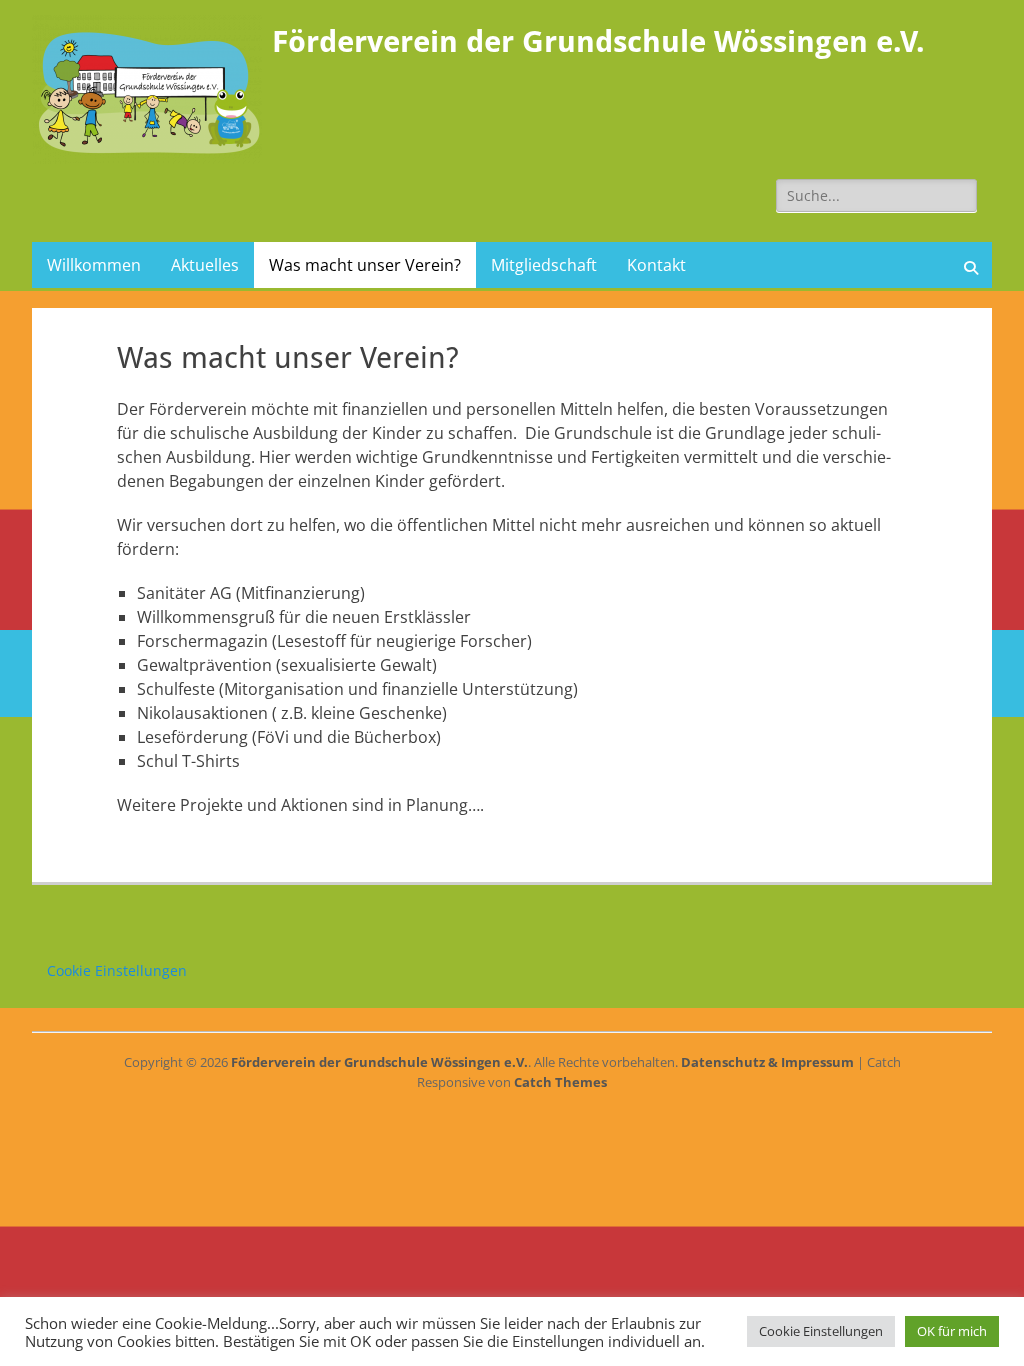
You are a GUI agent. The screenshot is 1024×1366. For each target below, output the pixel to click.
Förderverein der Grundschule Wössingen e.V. (598, 41)
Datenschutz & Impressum (767, 1062)
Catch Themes (560, 1082)
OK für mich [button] (952, 1331)
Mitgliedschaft (544, 265)
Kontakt (656, 265)
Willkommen (94, 265)
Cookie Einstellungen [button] (821, 1331)
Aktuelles (205, 265)
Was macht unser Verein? (365, 265)
